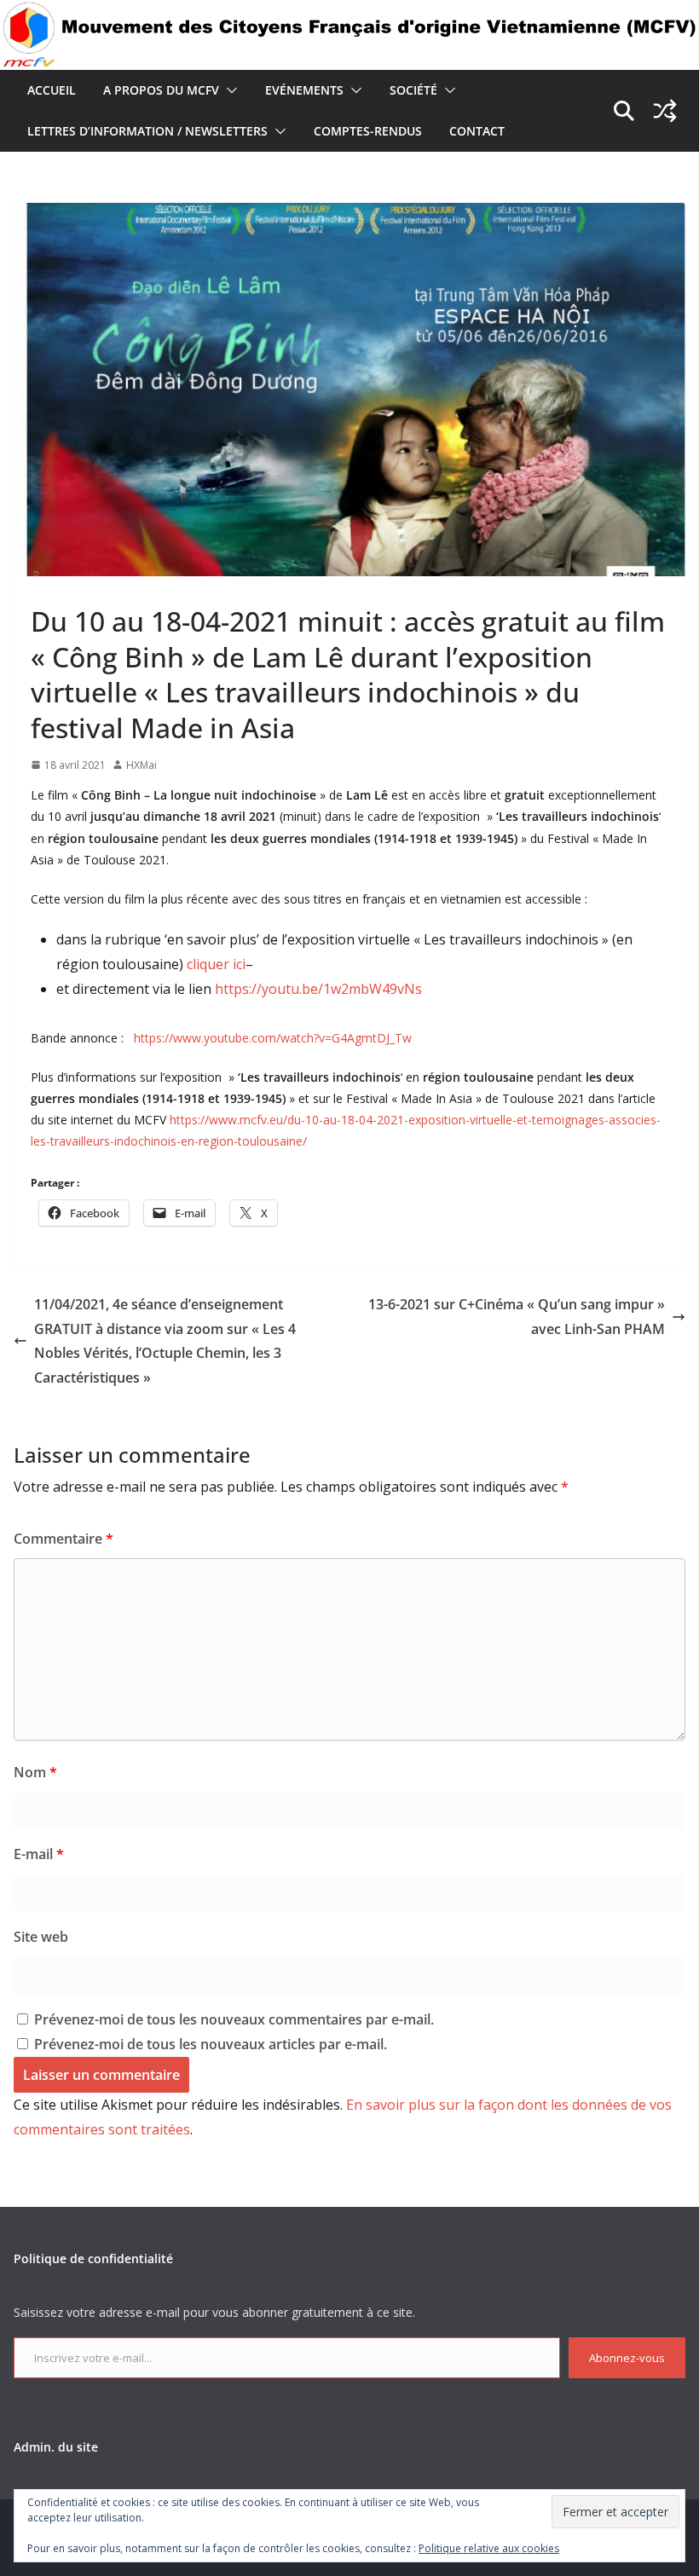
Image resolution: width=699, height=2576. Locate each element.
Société (413, 90)
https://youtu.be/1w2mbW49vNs (318, 989)
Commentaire (64, 1539)
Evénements (304, 90)
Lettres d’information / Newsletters (147, 131)
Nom (35, 1772)
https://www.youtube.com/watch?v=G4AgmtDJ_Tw (273, 1038)
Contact (477, 131)
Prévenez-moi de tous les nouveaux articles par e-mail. (211, 2044)
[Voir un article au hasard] (665, 111)
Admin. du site (56, 2447)
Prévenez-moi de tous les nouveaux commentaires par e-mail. (234, 2019)
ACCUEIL (52, 90)
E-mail (39, 1854)
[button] (228, 90)
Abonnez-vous (627, 2358)
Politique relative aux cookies (489, 2548)
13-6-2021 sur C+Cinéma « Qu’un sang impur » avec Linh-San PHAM (517, 1317)
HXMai (142, 765)
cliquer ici (216, 964)
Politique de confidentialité (93, 2258)
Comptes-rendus (368, 131)
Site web (41, 1937)
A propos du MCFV (161, 90)
